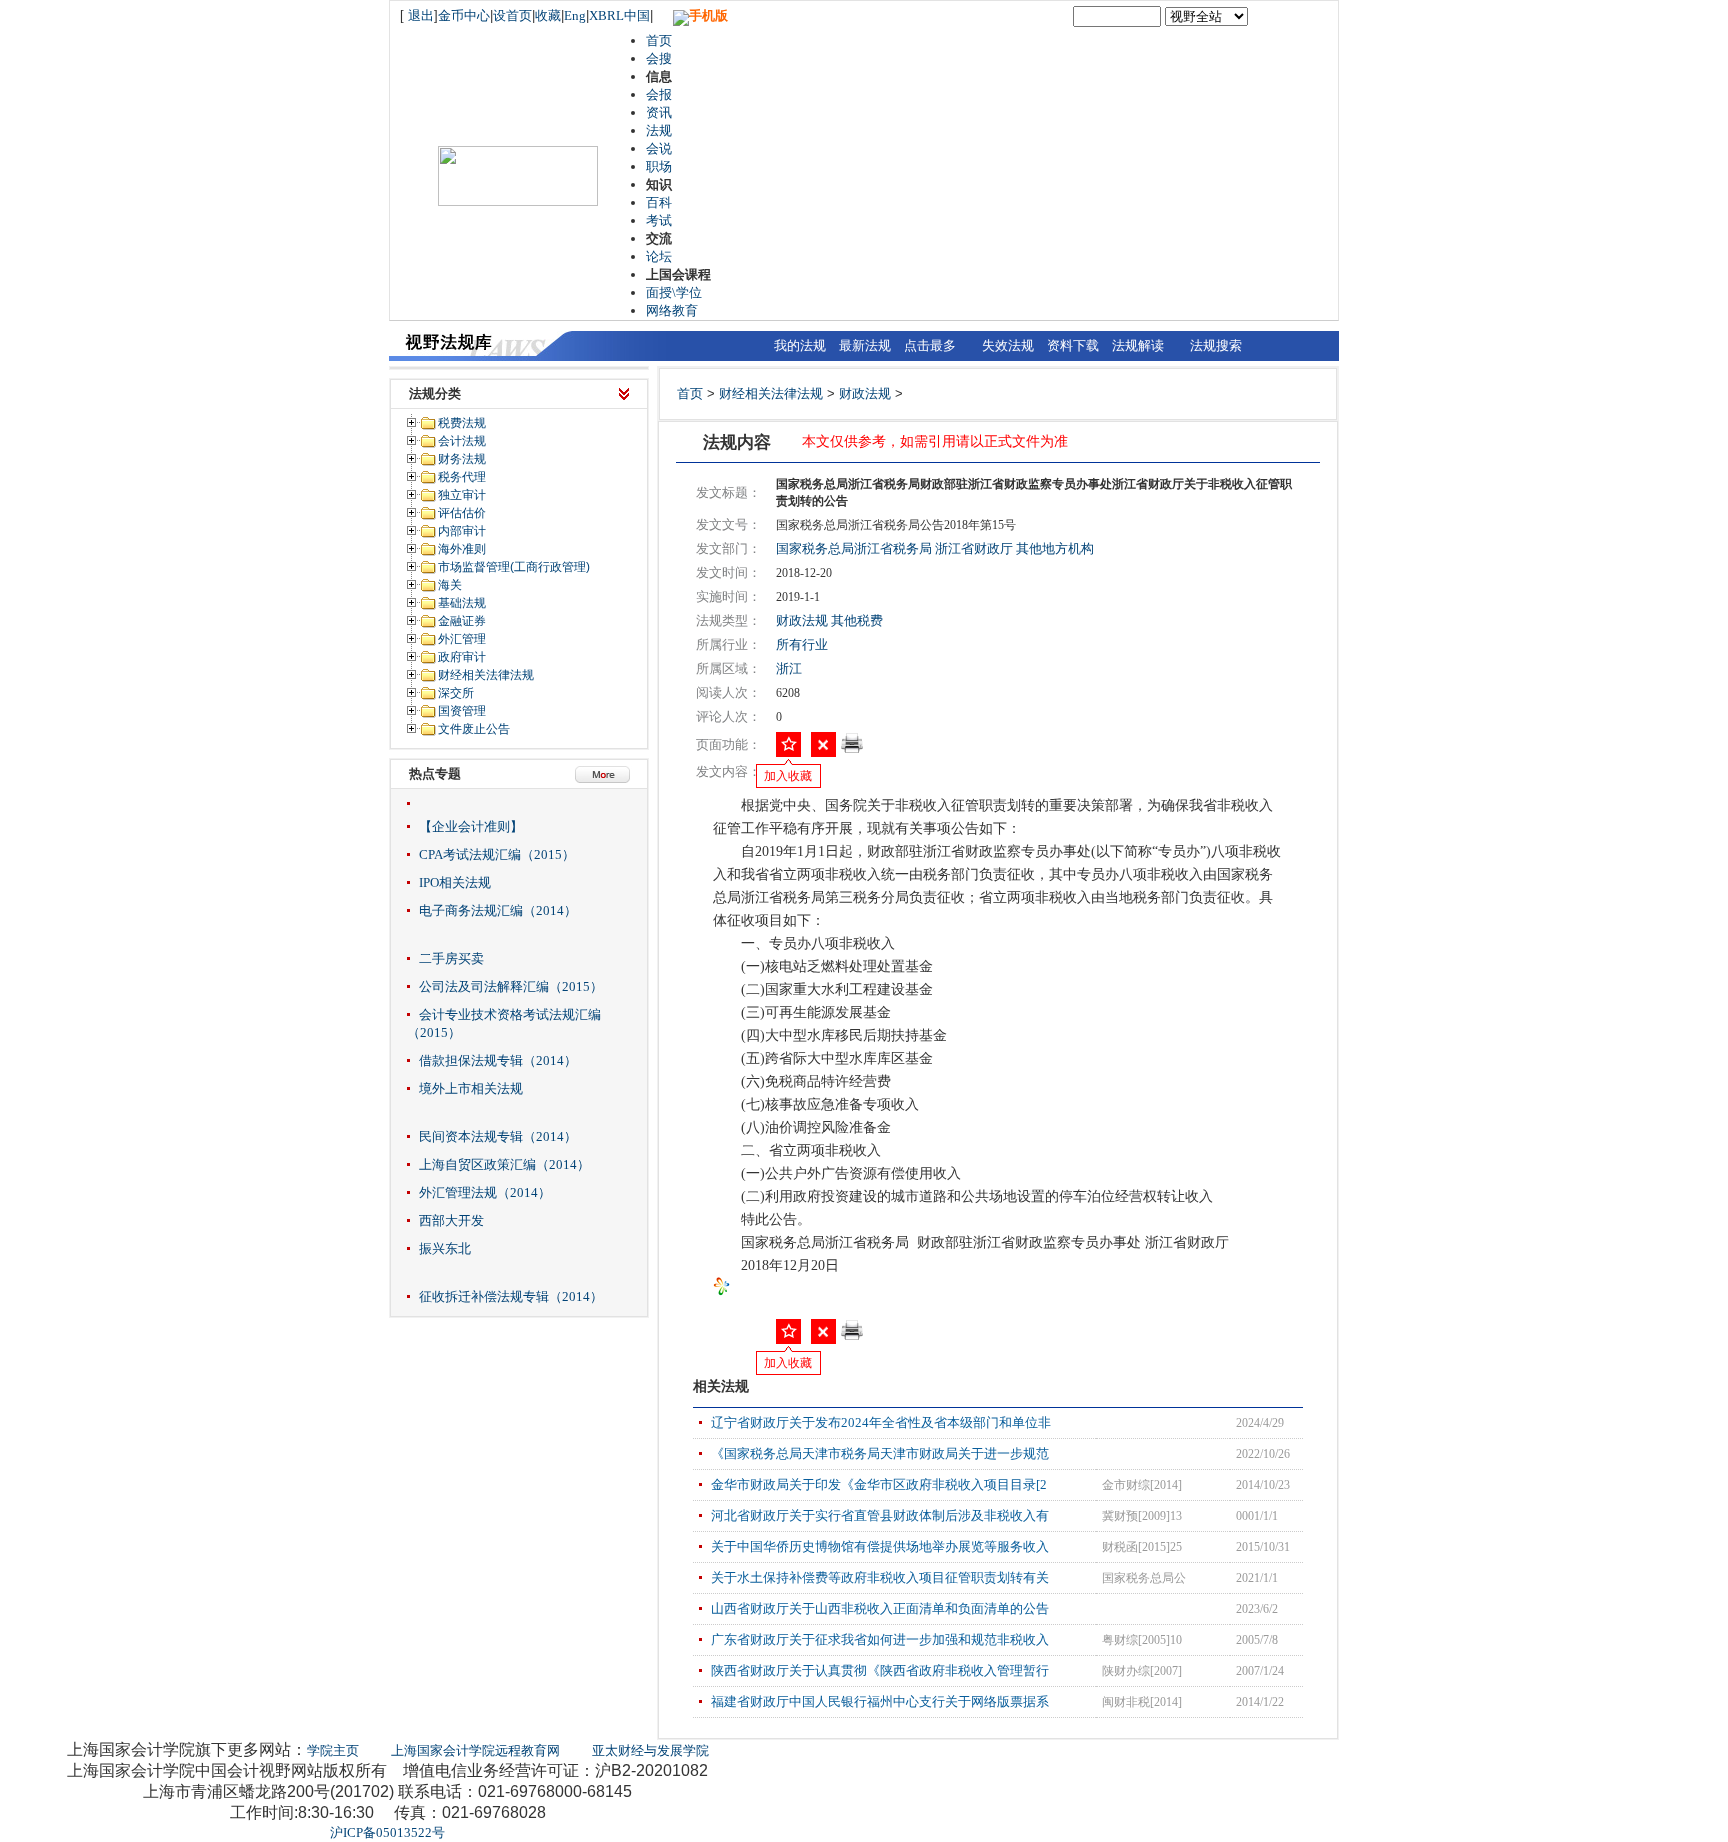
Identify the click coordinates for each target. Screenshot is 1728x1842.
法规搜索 (1216, 345)
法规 (659, 130)
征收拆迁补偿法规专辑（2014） (511, 1296)
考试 (659, 220)
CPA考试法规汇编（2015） (497, 854)
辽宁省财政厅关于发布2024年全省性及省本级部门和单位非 (881, 1422)
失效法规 (1008, 345)
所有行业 (802, 644)
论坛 (659, 256)
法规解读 (1138, 345)
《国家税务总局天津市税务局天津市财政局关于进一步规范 (880, 1453)
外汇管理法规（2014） (485, 1192)
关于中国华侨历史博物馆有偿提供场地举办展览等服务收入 (880, 1546)
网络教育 (672, 310)
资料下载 (1073, 345)
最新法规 (865, 345)
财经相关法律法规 (771, 393)
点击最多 (930, 345)
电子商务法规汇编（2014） (498, 910)
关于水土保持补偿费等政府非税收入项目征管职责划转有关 (880, 1577)
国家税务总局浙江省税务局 (854, 548)
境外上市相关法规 (471, 1088)
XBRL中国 (619, 15)
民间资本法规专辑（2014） (498, 1136)
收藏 (548, 15)
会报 (659, 94)
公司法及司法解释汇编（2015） (511, 986)
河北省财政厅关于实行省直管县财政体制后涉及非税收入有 (880, 1515)
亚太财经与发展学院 (650, 1750)
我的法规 (800, 345)
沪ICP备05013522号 (387, 1832)
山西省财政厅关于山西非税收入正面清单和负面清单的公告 (880, 1608)
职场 (659, 166)
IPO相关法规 (455, 882)
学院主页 (333, 1750)
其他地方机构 (1055, 548)
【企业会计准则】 (471, 826)
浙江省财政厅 (974, 548)
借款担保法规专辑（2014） (498, 1060)
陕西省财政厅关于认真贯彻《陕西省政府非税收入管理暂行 (880, 1670)
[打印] (852, 749)
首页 (659, 40)
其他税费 (857, 620)
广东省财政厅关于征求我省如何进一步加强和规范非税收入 (880, 1639)
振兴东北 (445, 1248)
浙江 (789, 668)
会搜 (659, 58)
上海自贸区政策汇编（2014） (504, 1164)
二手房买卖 (451, 958)
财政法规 (865, 393)
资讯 (659, 112)
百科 (659, 202)
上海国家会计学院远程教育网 (475, 1750)
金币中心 (464, 15)
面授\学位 (674, 292)
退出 (421, 15)
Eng (575, 15)
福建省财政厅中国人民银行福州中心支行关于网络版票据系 (880, 1701)
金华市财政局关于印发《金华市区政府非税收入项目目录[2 (879, 1484)
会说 (659, 148)
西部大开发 (451, 1220)
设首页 (512, 15)
